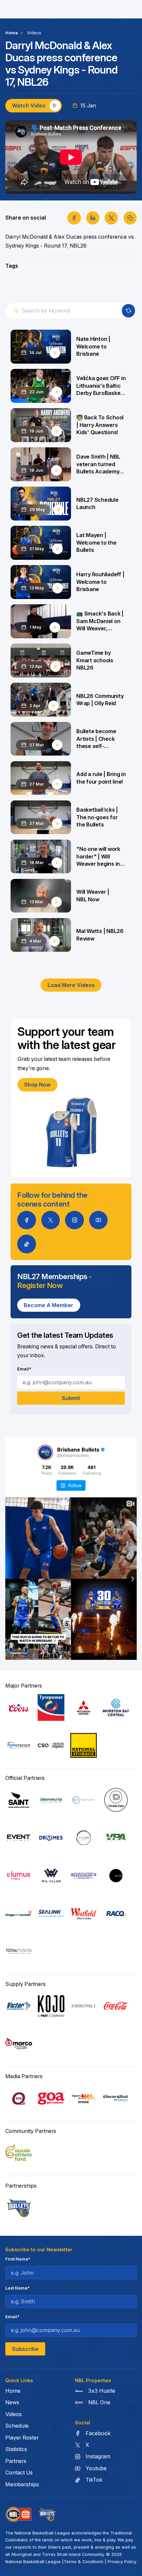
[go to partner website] (19, 1707)
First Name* (18, 2259)
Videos (34, 33)
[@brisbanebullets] (45, 1453)
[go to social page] (26, 1220)
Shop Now (37, 1085)
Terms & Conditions (84, 2562)
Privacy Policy (122, 2562)
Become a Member (49, 1305)
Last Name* (18, 2288)
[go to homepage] (47, 2515)
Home (12, 33)
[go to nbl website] (19, 2515)
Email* (24, 1369)
